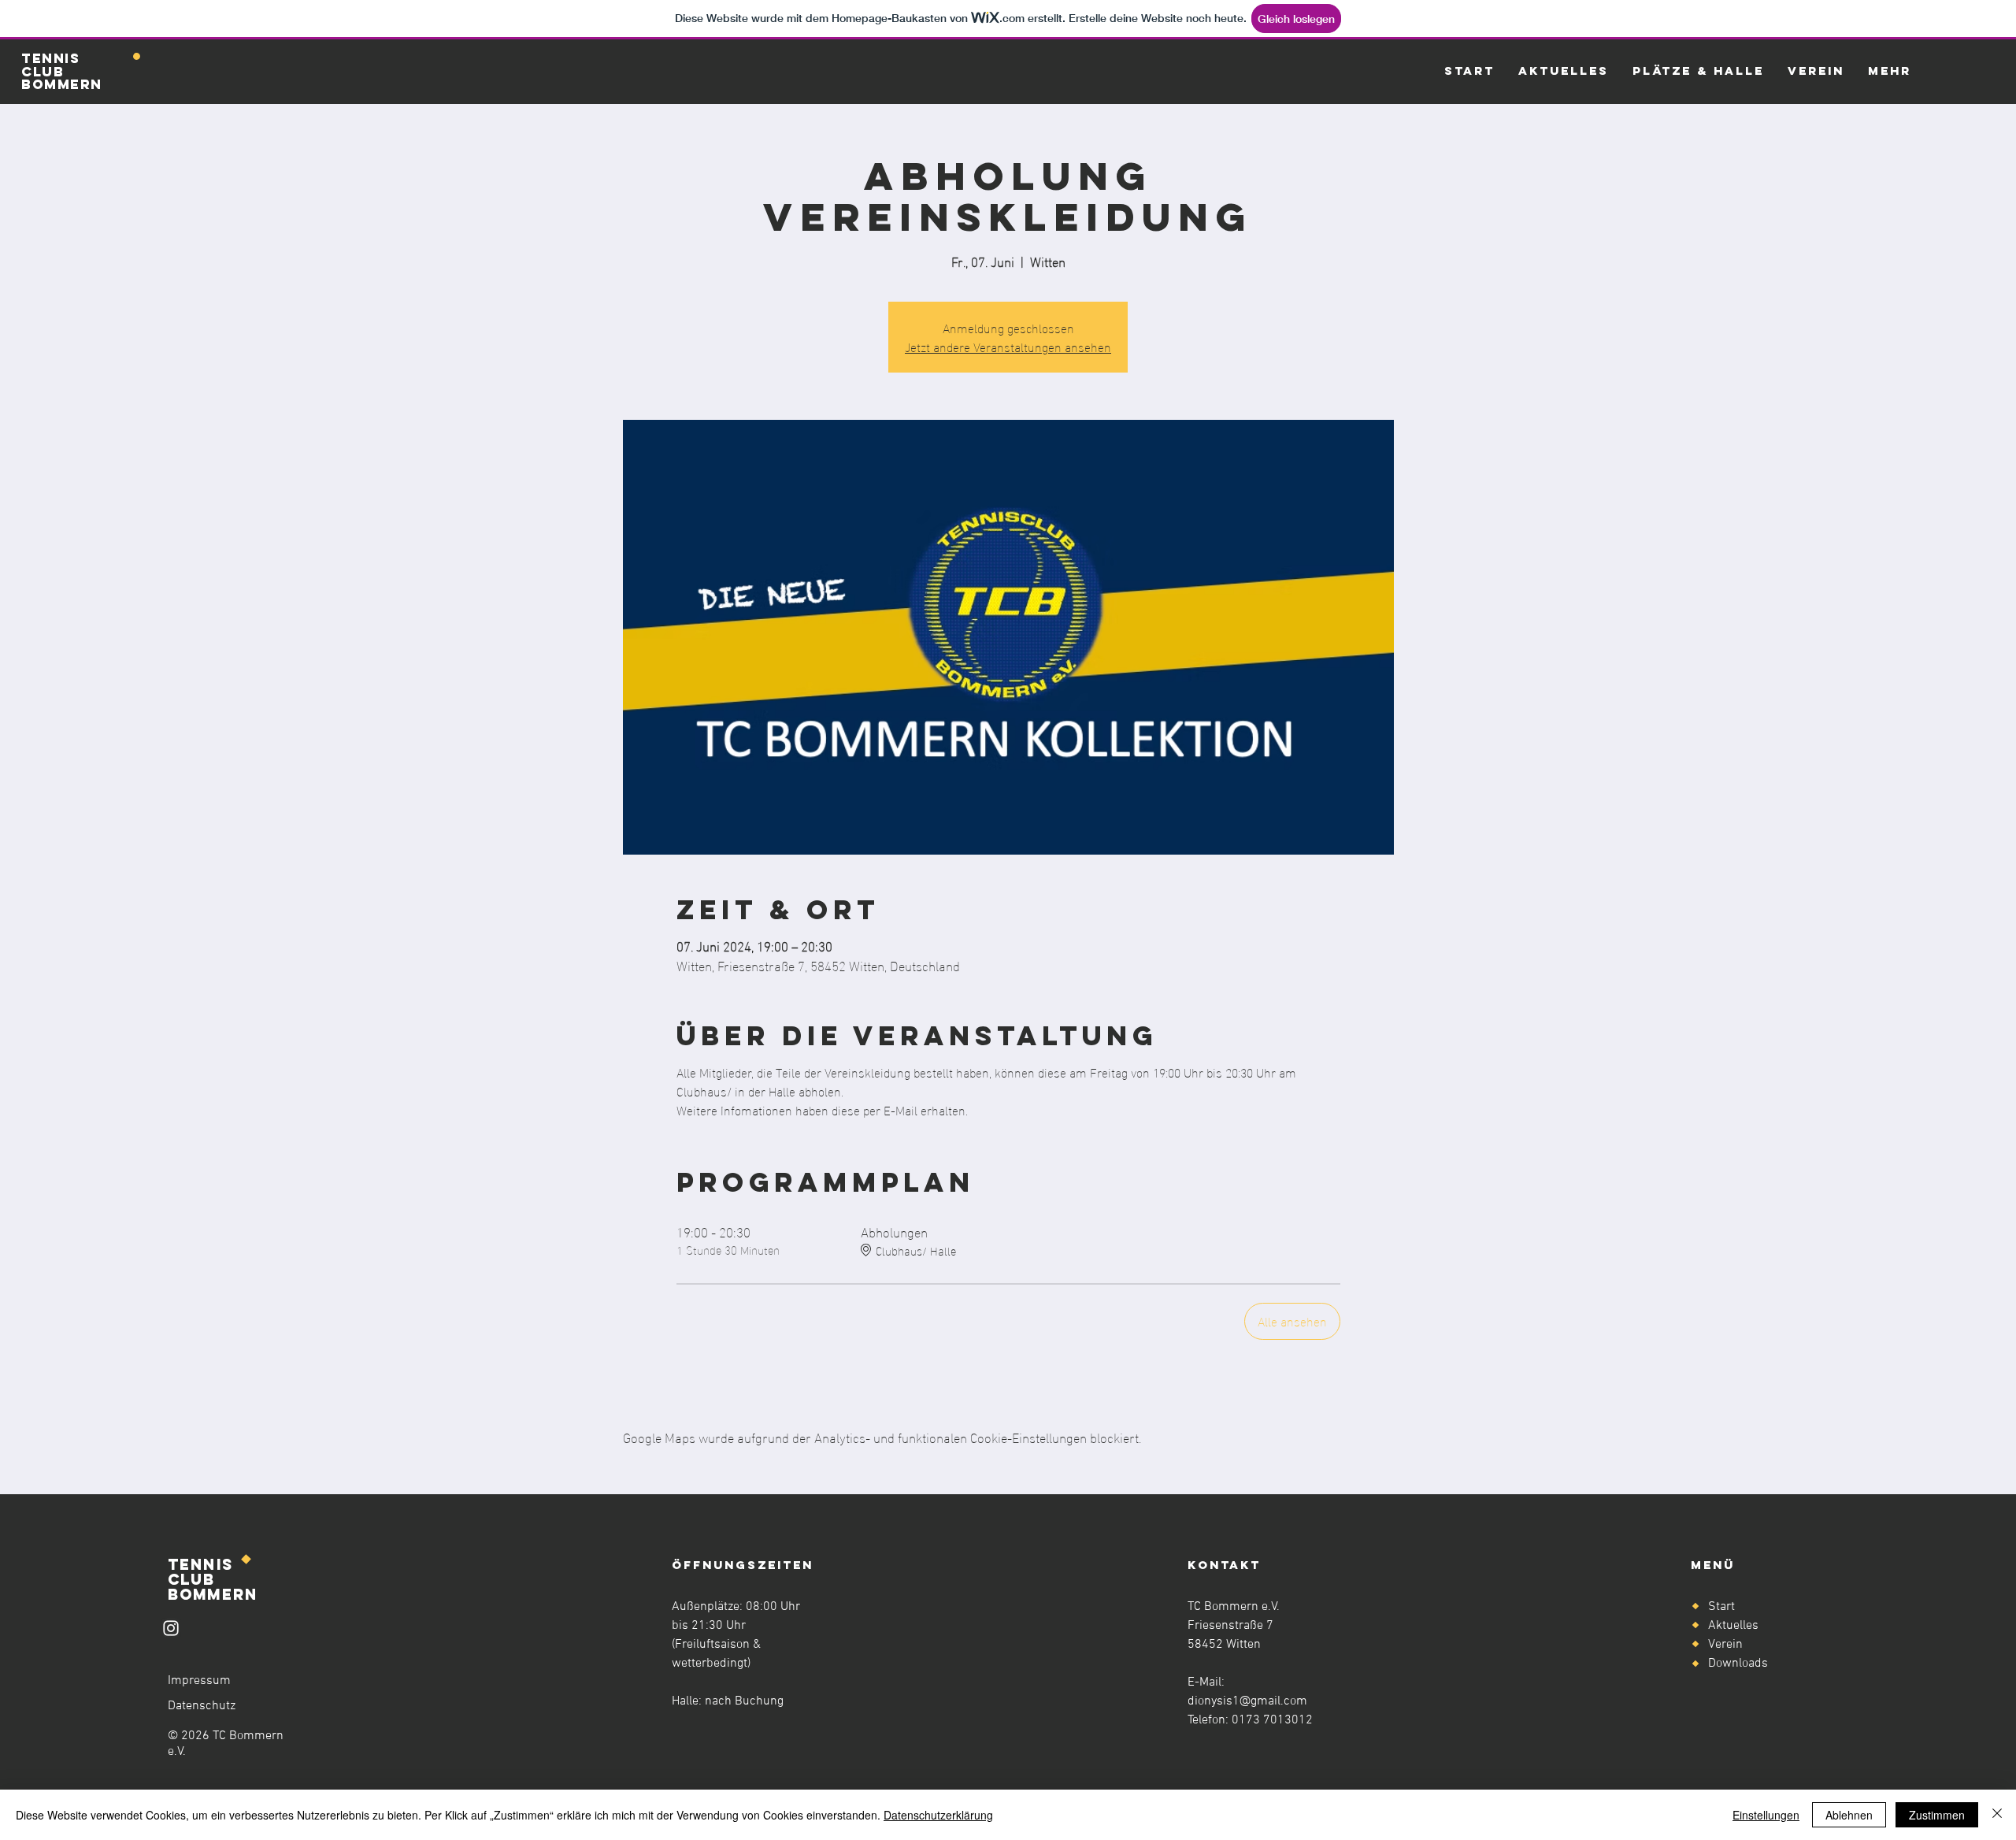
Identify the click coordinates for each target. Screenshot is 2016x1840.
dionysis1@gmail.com (1247, 1701)
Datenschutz (202, 1706)
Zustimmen (1937, 1815)
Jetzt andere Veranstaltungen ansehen (1008, 346)
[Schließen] (1997, 1815)
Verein (1725, 1645)
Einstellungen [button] (1766, 1815)
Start (1721, 1607)
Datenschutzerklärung (938, 1815)
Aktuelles (1733, 1626)
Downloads (1738, 1664)
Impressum (199, 1681)
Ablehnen (1849, 1815)
